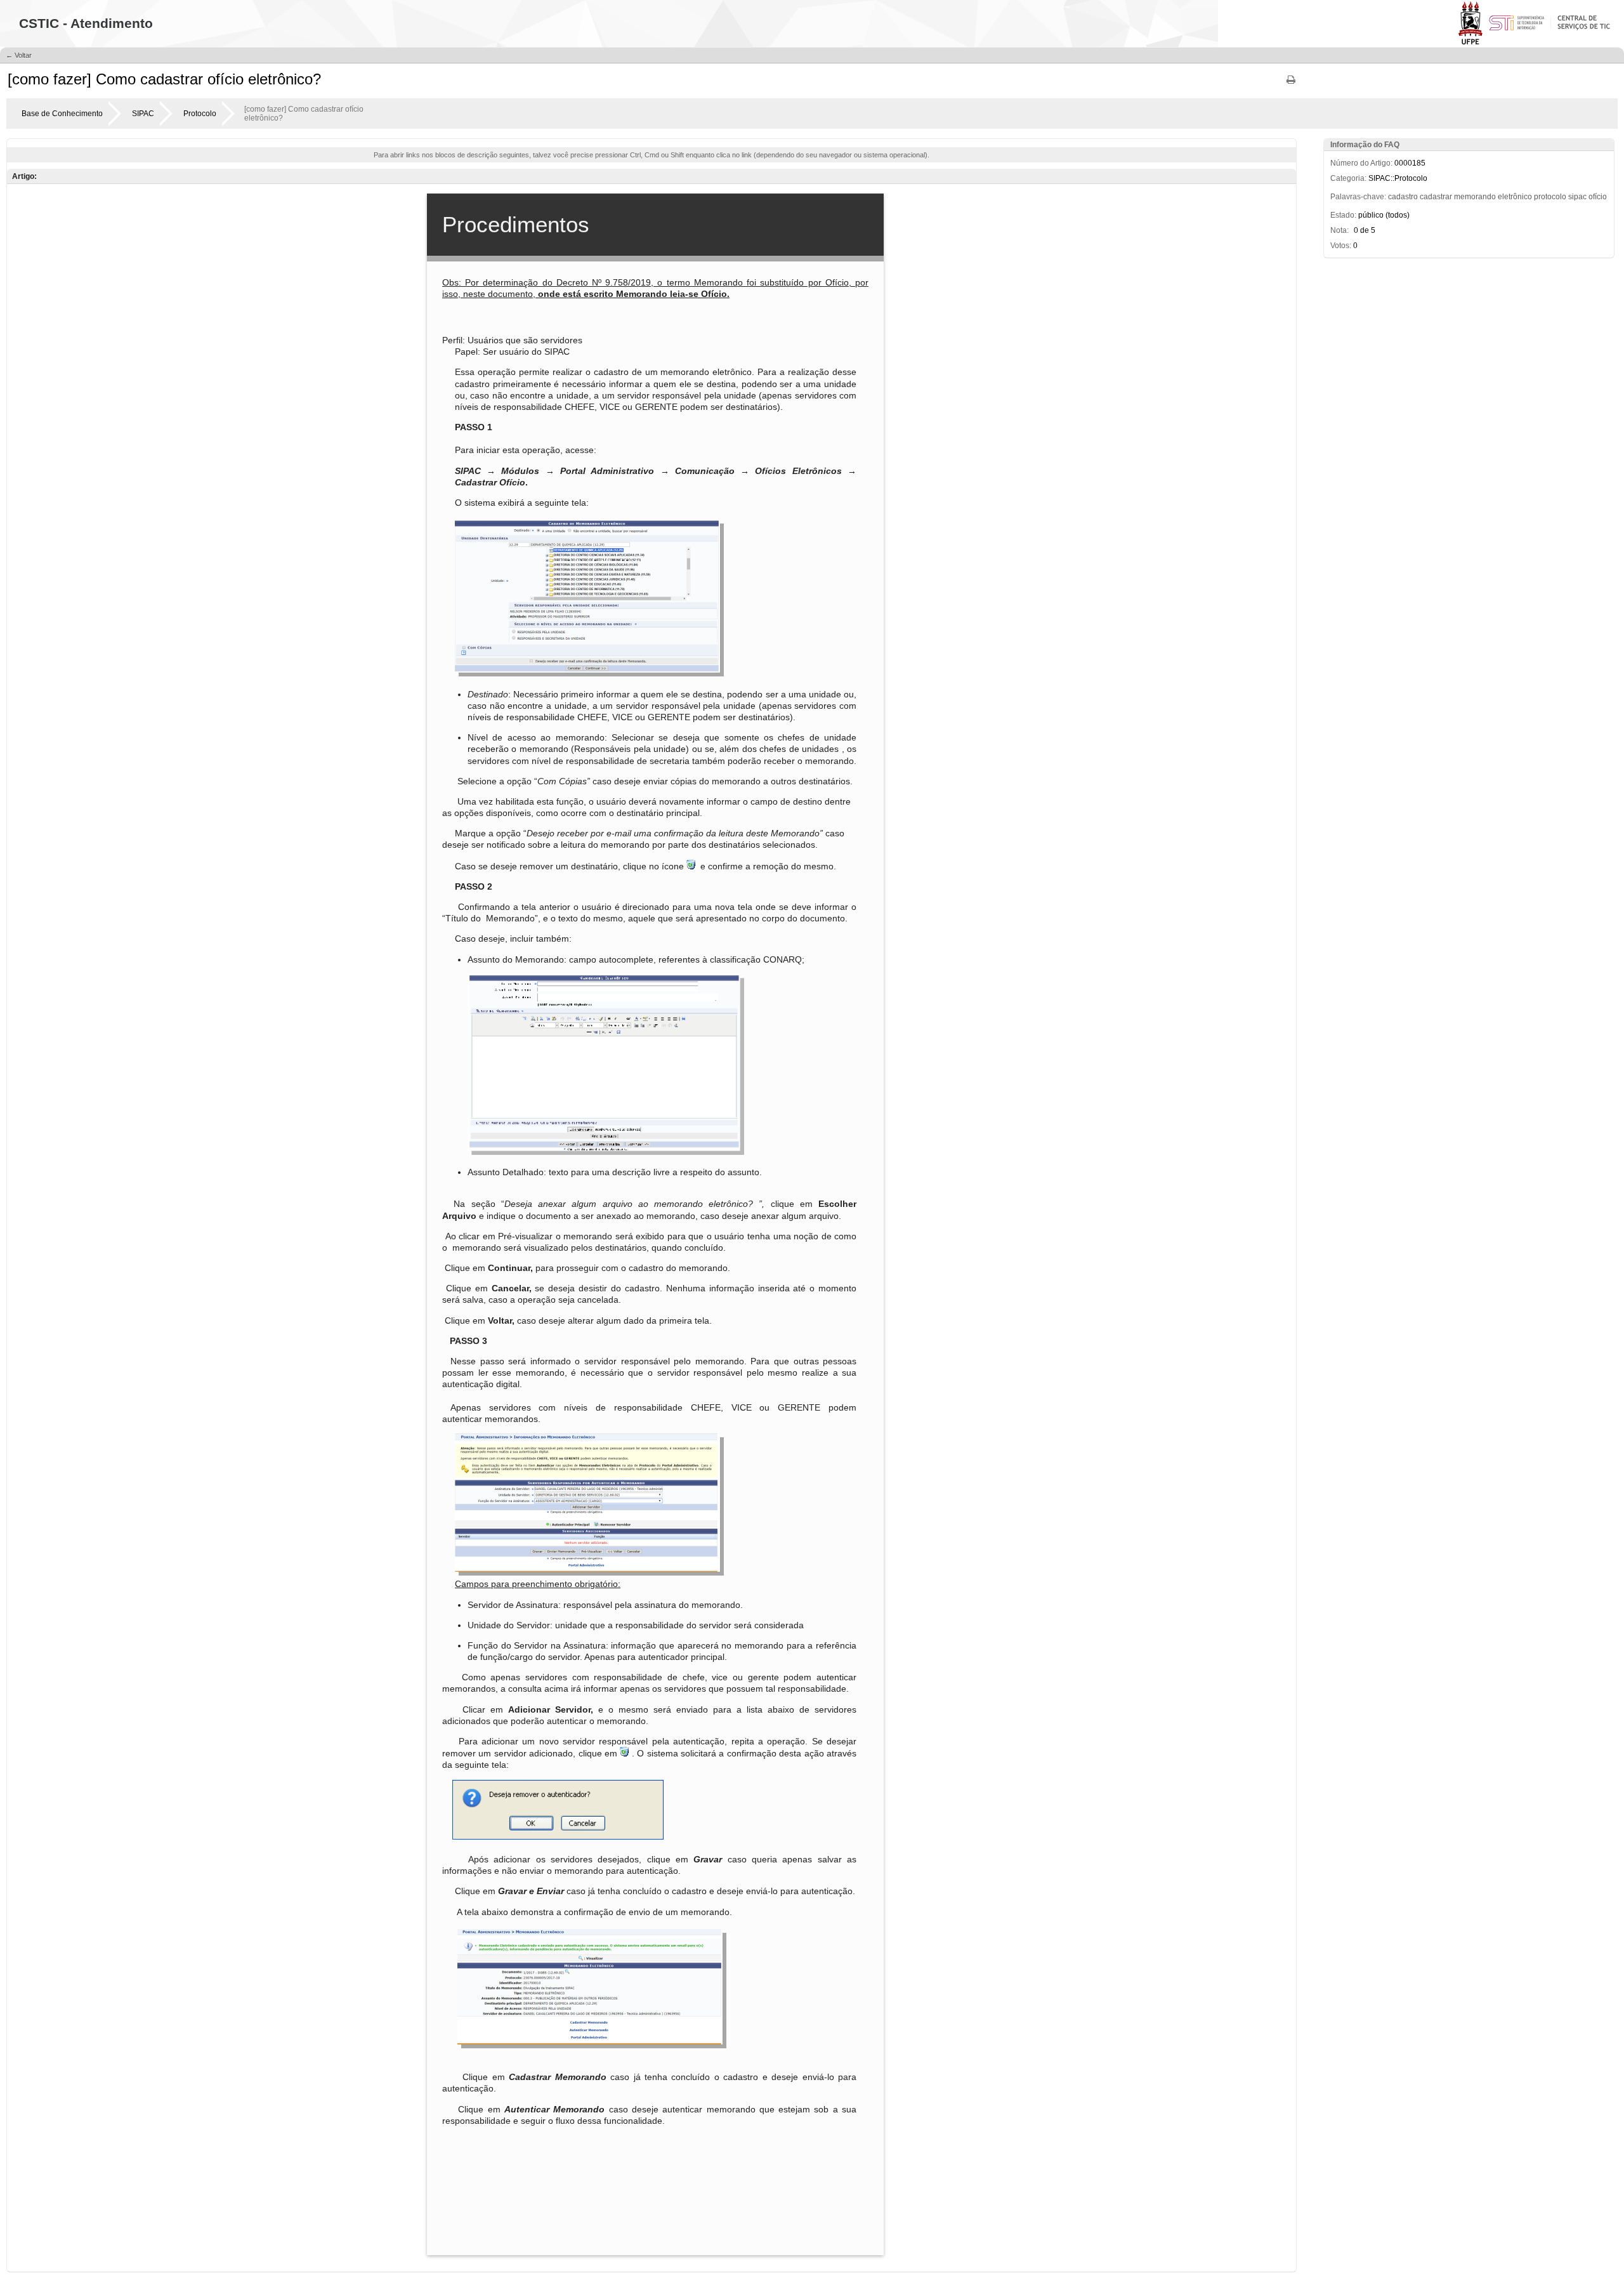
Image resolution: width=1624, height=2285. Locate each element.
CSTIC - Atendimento (86, 23)
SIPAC (143, 114)
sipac (1577, 197)
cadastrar (1436, 197)
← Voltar (19, 55)
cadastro (1403, 197)
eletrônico (1515, 197)
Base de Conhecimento (62, 114)
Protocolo (200, 114)
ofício (1598, 197)
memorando (1475, 197)
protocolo (1550, 197)
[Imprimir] (1291, 84)
